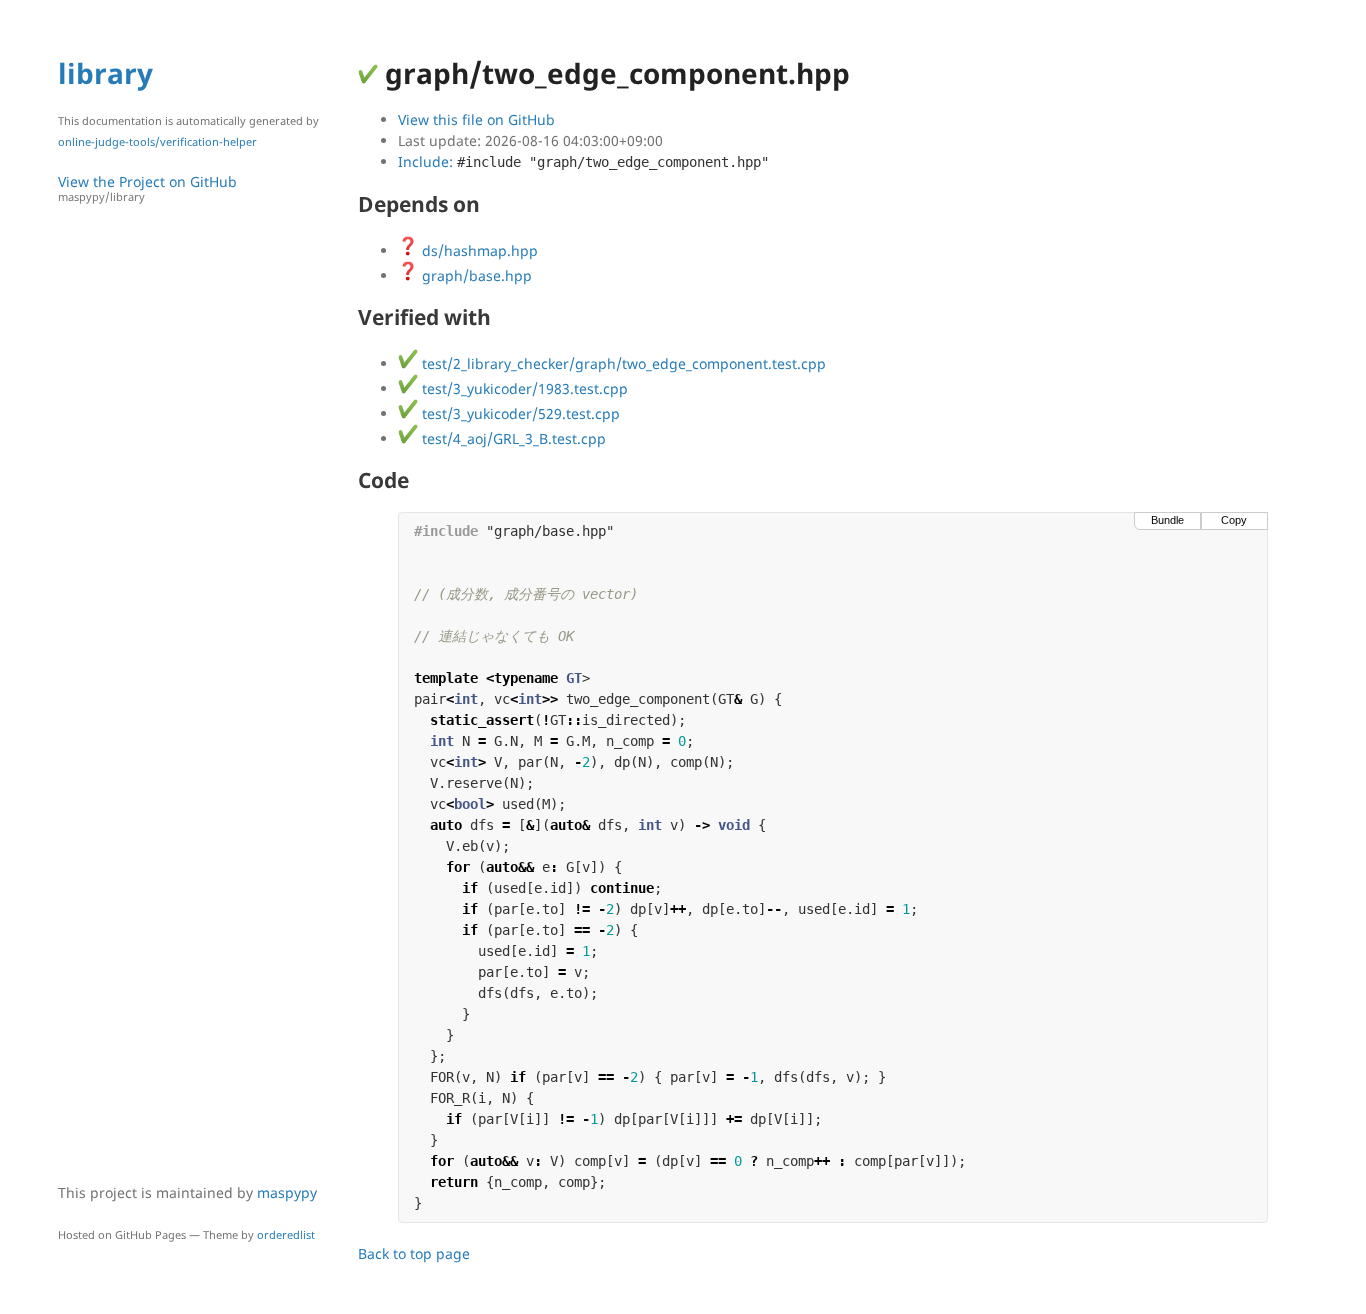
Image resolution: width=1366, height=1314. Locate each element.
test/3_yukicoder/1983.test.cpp (523, 388)
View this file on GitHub (476, 119)
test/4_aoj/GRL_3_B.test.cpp (512, 438)
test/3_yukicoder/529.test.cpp (519, 413)
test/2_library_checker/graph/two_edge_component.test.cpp (622, 363)
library (105, 73)
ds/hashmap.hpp (478, 250)
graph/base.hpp (475, 275)
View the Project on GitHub (147, 188)
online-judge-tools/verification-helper (157, 141)
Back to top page (414, 1253)
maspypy (287, 1192)
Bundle (1167, 520)
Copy (1234, 520)
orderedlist (286, 1234)
